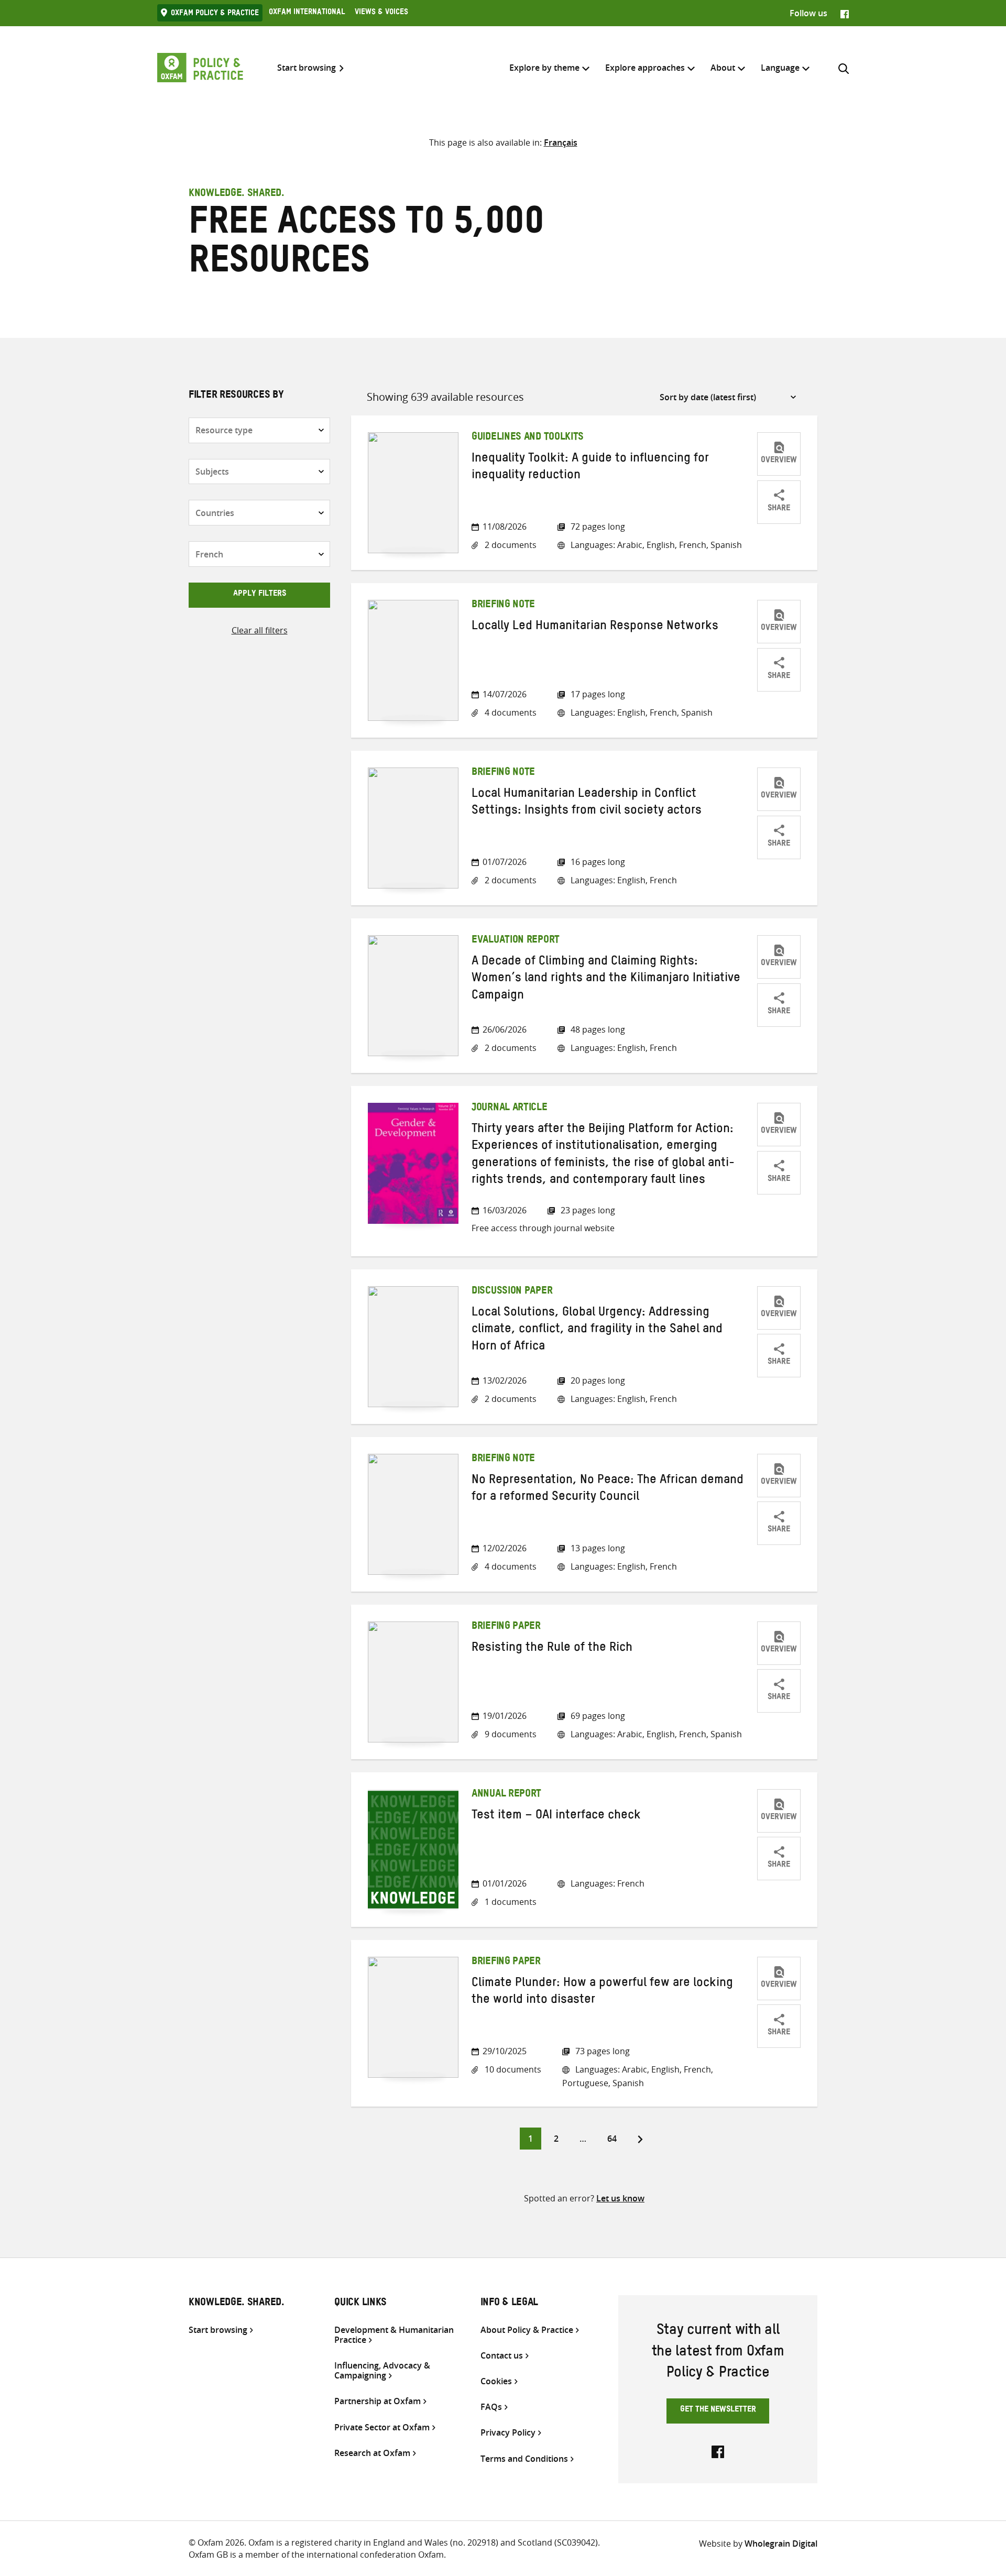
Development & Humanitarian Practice (394, 2335)
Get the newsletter (718, 2410)
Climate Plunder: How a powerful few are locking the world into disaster (602, 1993)
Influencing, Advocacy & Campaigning (382, 2371)
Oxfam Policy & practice (215, 14)
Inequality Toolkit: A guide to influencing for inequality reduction (590, 468)
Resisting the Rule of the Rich (552, 1649)
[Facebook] (845, 13)
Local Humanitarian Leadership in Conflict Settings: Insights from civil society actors (587, 804)
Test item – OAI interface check (556, 1817)
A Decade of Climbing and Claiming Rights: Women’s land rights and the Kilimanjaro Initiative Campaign (606, 980)
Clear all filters (260, 630)
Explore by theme (544, 68)
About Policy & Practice (527, 2330)
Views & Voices (381, 13)
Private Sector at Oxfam (382, 2427)
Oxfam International (307, 13)
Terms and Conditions (524, 2459)
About (723, 68)
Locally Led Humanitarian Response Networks (595, 628)
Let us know (620, 2198)
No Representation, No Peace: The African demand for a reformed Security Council (608, 1490)
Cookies (496, 2381)
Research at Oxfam (372, 2453)
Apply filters (260, 595)
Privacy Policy (508, 2433)
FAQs (491, 2407)
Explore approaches (645, 68)
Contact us (502, 2356)
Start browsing (307, 68)
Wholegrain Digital (781, 2544)
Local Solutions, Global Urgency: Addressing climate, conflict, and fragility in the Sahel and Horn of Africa (597, 1331)
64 (616, 2138)
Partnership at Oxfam (378, 2401)
